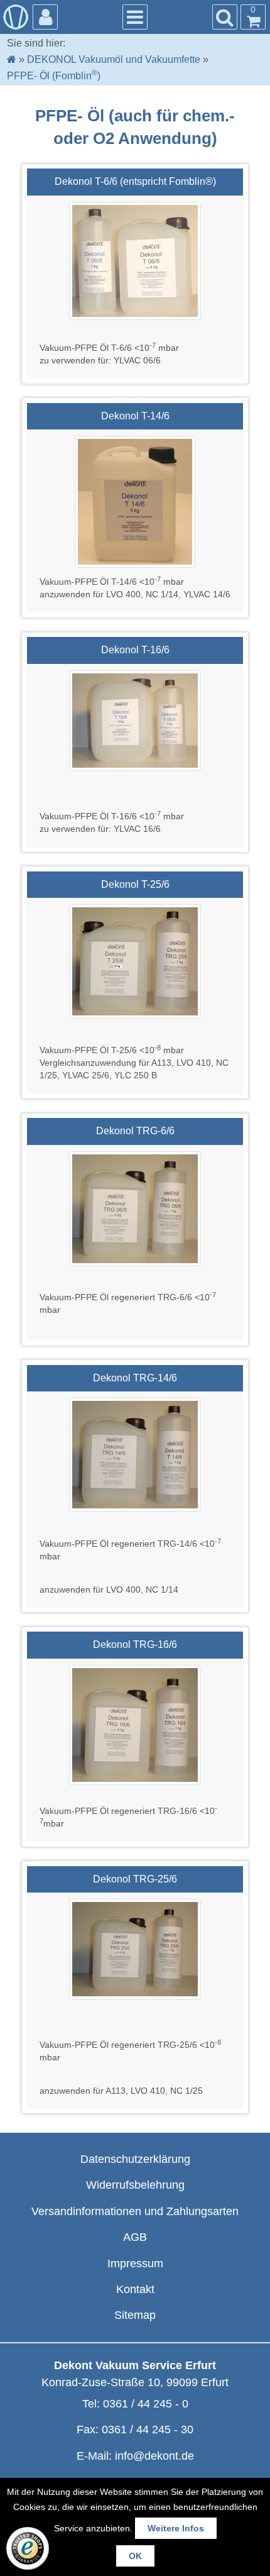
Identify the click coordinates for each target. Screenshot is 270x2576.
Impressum (135, 2264)
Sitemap (135, 2315)
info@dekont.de (154, 2456)
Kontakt (135, 2289)
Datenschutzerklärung (135, 2159)
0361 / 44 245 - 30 (148, 2430)
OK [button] (135, 2556)
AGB (135, 2237)
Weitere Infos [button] (176, 2528)
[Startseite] (12, 59)
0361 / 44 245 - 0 (146, 2404)
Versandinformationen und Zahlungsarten (135, 2211)
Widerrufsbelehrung (135, 2185)
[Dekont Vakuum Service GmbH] (16, 17)
